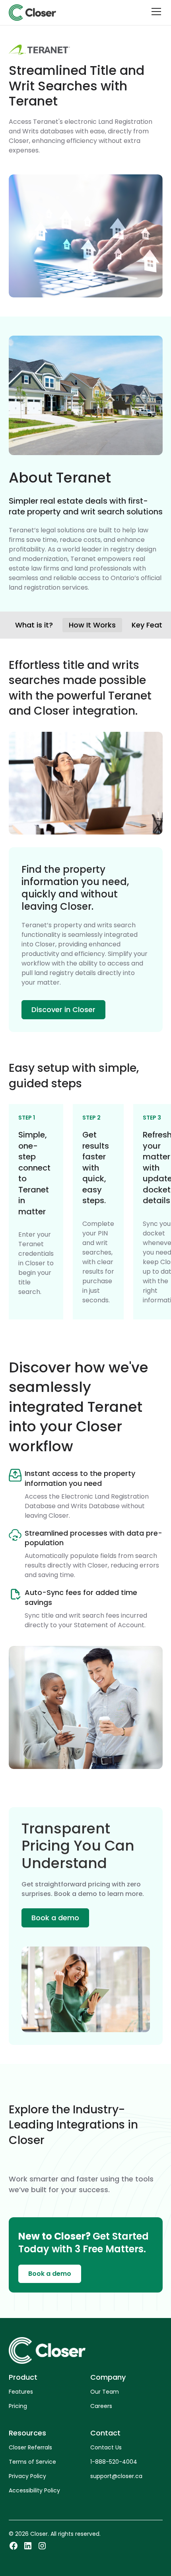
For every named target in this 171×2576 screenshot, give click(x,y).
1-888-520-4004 (114, 2462)
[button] (155, 13)
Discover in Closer (63, 1009)
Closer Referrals (30, 2447)
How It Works (92, 625)
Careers (101, 2406)
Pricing (18, 2406)
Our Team (105, 2392)
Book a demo (55, 1918)
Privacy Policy (27, 2476)
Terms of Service (32, 2462)
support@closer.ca (116, 2476)
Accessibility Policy (34, 2490)
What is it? (34, 625)
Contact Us (106, 2447)
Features (21, 2392)
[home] (32, 13)
